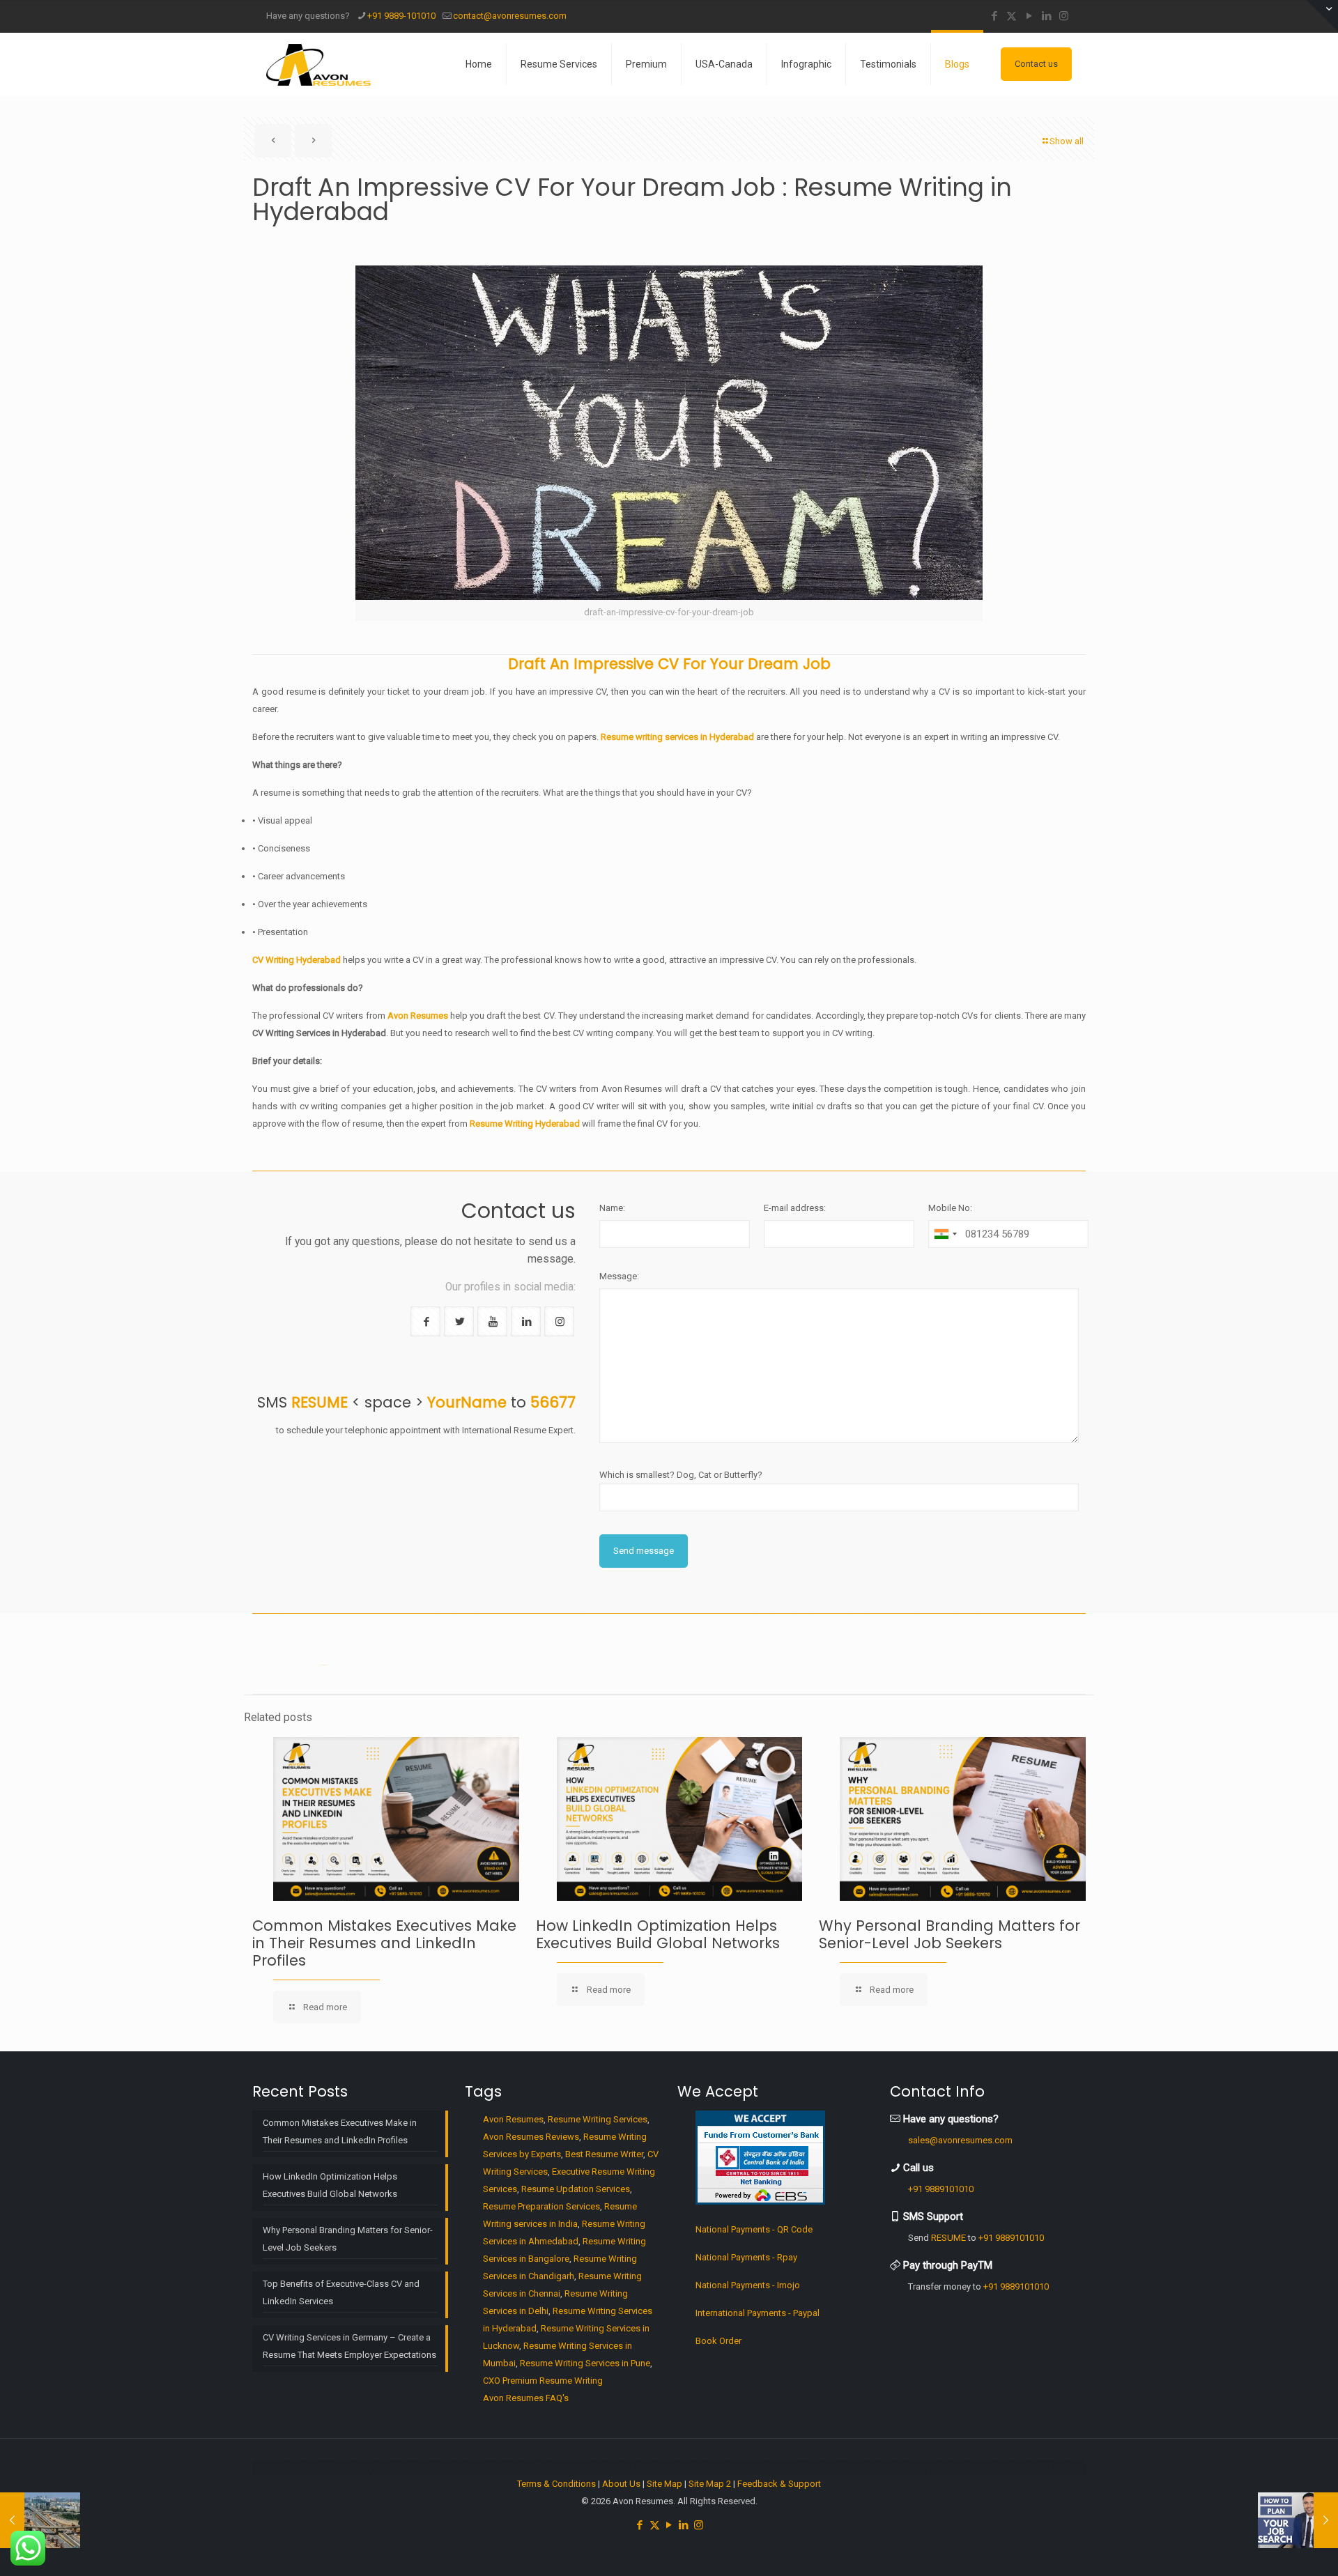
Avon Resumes (513, 2119)
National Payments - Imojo (748, 2285)
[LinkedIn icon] (1046, 16)
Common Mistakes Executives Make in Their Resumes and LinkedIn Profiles (384, 1943)
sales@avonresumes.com (960, 2140)
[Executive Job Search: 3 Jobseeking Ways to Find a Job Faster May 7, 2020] (1298, 2520)
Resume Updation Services (576, 2189)
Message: (619, 1276)
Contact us (1036, 64)
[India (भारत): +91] (945, 1234)
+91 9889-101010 (401, 16)
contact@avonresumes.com (510, 16)
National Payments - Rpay (746, 2257)
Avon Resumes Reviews (531, 2137)
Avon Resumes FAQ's (526, 2398)
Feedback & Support (779, 2484)
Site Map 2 (710, 2484)
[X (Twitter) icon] (1012, 16)
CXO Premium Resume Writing (543, 2381)
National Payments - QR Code (754, 2229)
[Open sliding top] (1322, 16)
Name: (612, 1208)
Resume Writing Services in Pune (585, 2363)
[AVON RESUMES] (318, 64)
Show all (1067, 141)
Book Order (718, 2341)
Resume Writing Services (598, 2119)
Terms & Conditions (556, 2484)
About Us (621, 2484)
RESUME (948, 2238)
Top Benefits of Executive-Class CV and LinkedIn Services (341, 2292)
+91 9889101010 (941, 2189)
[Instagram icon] (1064, 16)
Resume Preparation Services (541, 2206)
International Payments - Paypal (758, 2313)
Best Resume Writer (604, 2154)
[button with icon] (425, 1321)
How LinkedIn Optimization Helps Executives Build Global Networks (658, 1934)
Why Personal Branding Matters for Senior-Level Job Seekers (949, 1934)
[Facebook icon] (994, 16)
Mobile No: (950, 1208)
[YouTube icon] (1029, 16)
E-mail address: (795, 1208)
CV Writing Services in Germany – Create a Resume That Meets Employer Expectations (349, 2346)
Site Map (664, 2484)
